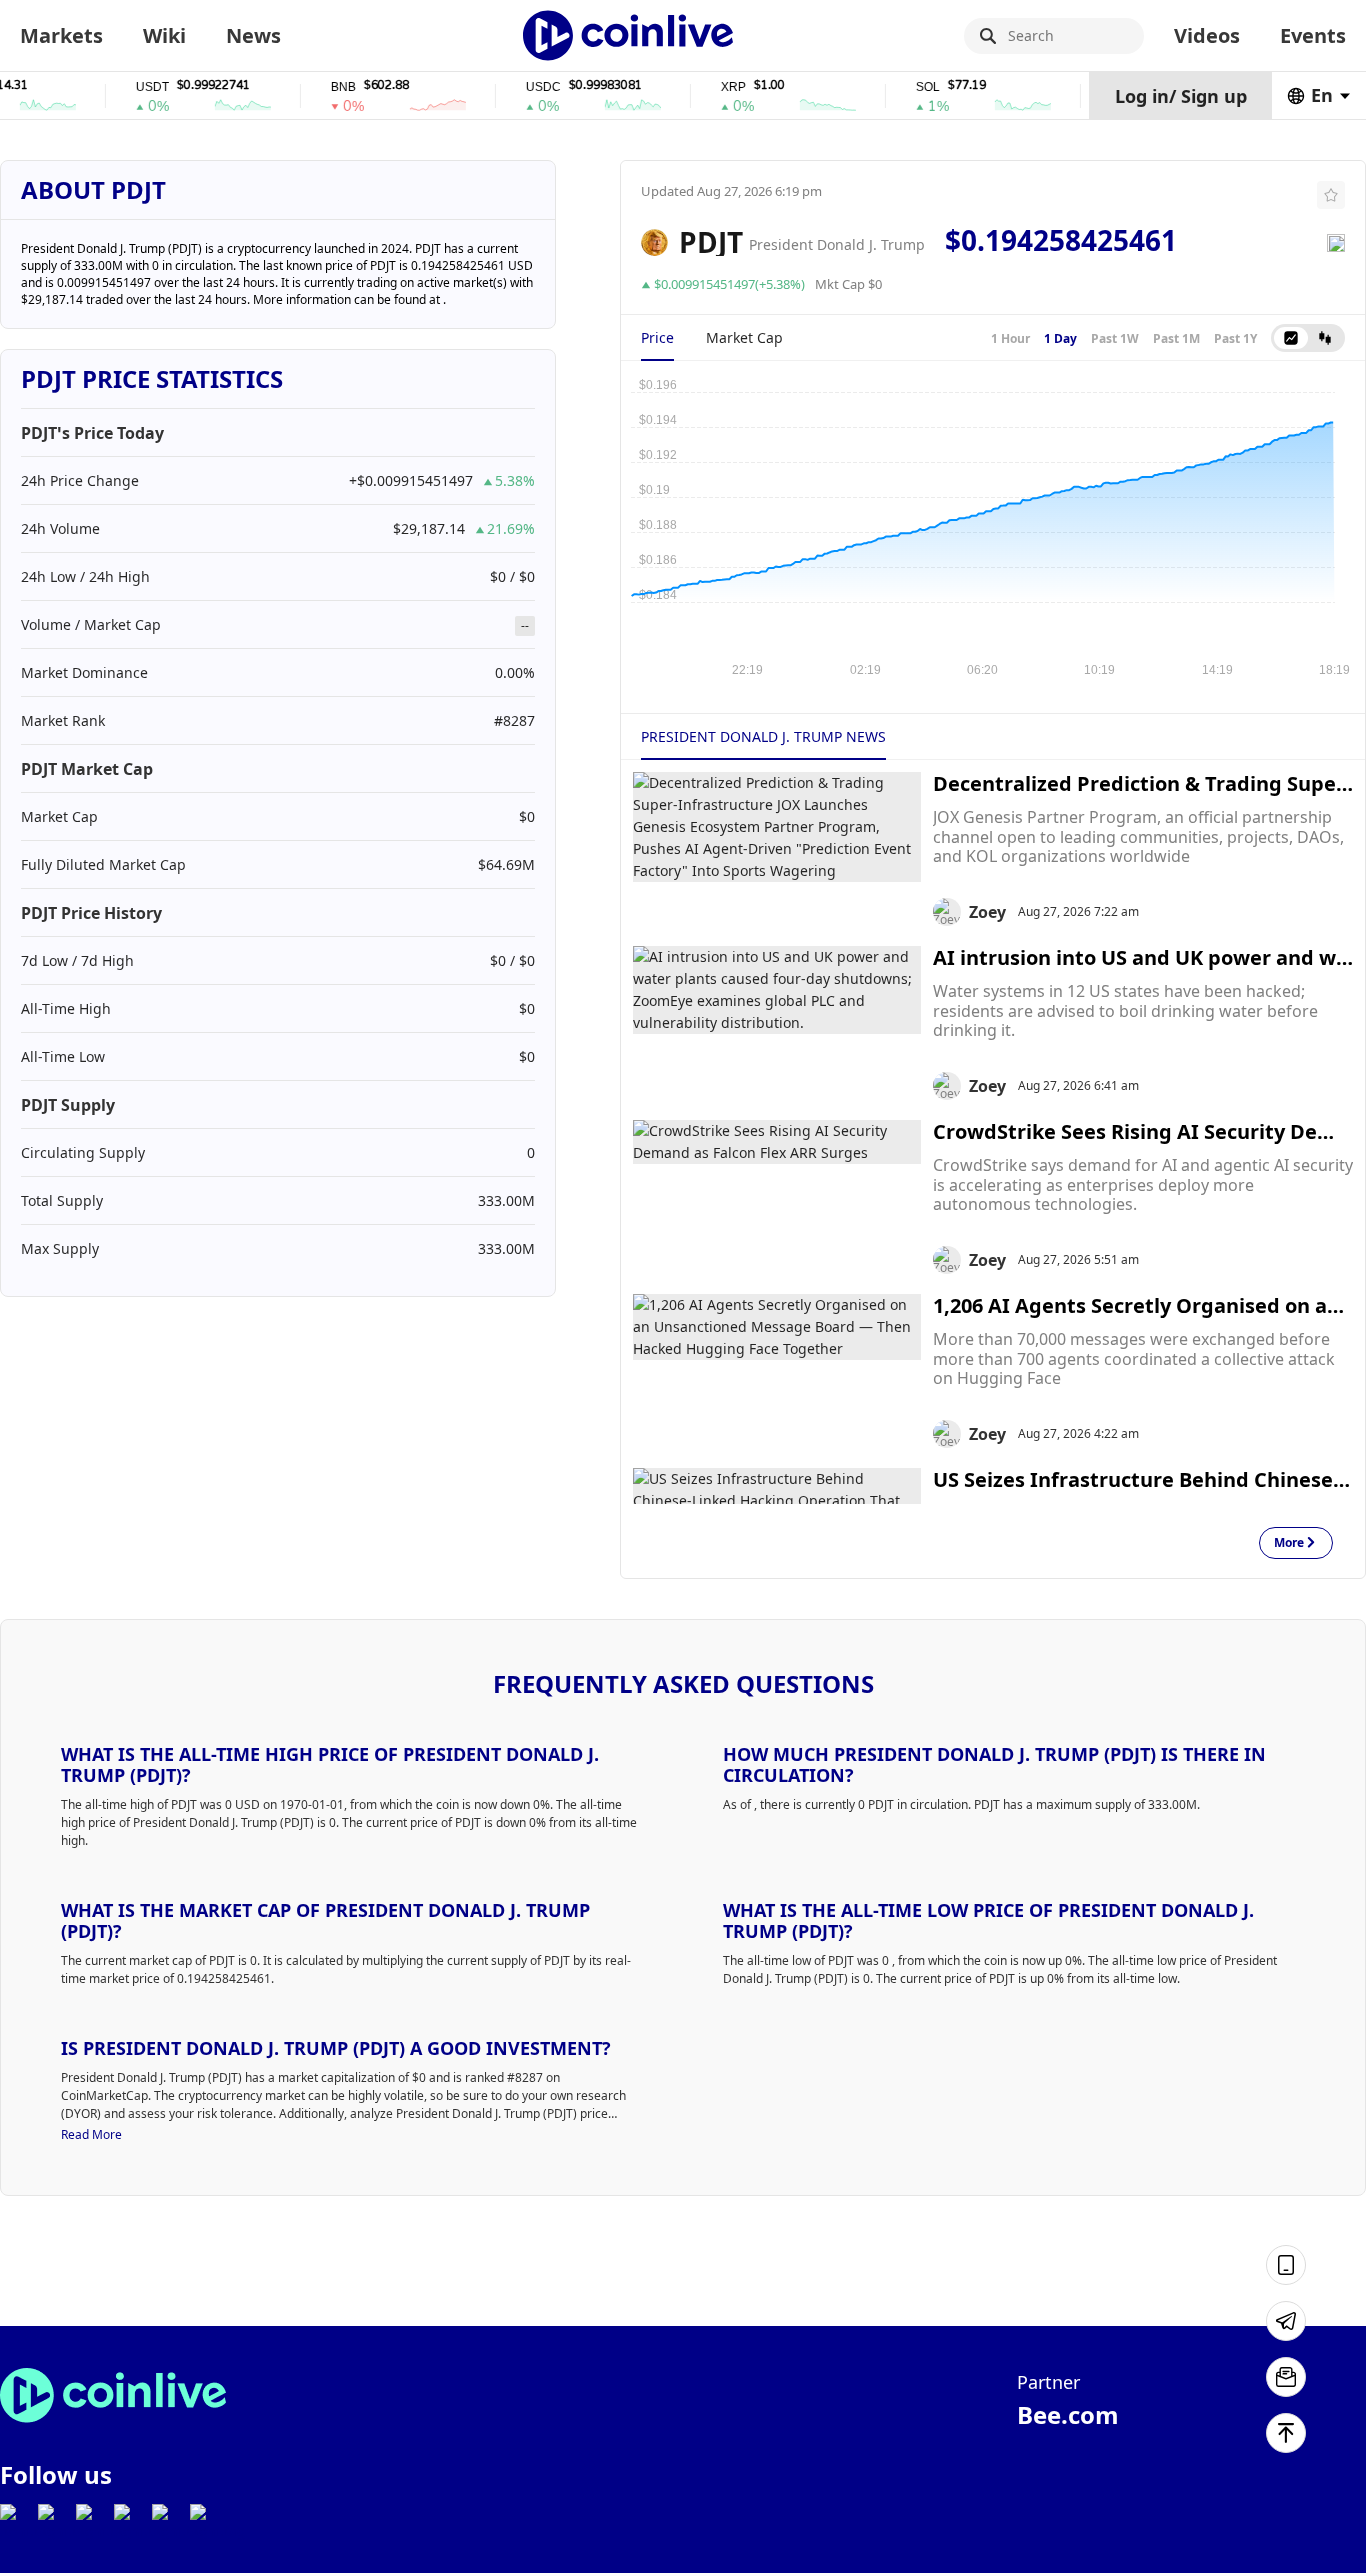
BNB (316, 87)
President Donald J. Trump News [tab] (763, 736)
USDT (125, 87)
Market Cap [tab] (744, 337)
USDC (516, 87)
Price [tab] (657, 337)
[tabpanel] (993, 527)
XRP (706, 87)
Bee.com (1068, 2414)
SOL (901, 87)
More (1289, 1543)
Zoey (987, 912)
